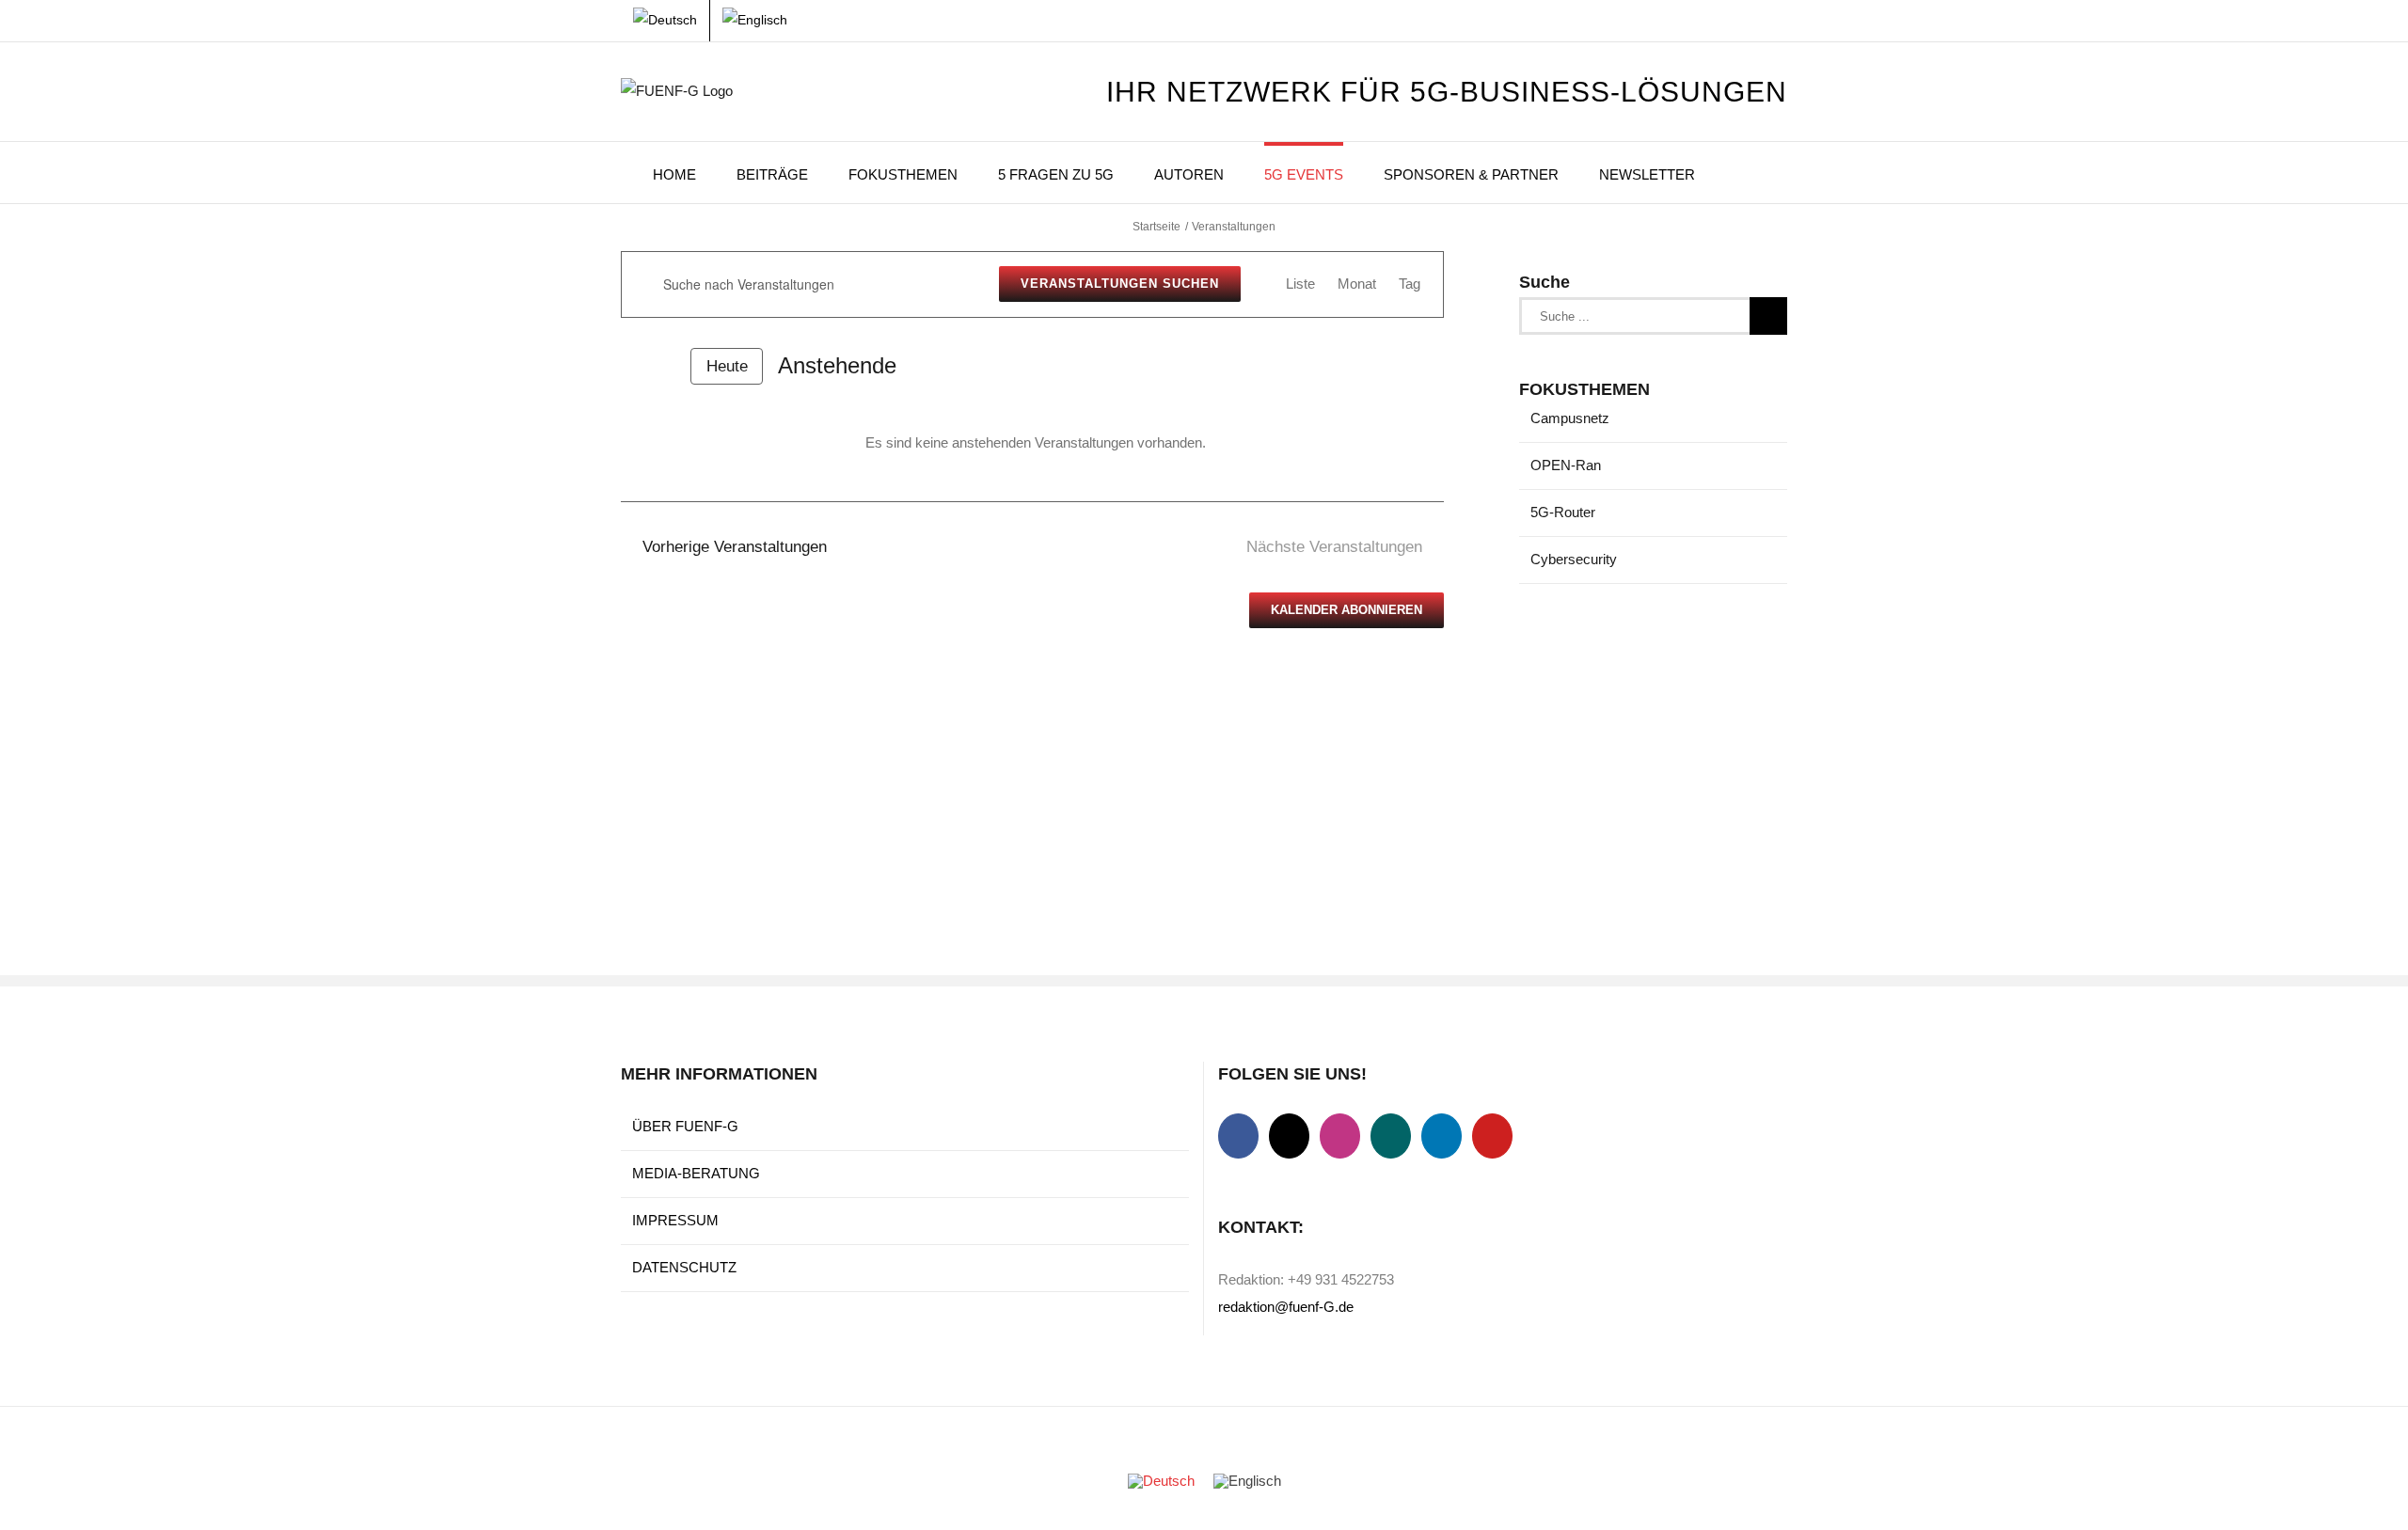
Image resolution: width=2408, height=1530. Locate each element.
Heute (727, 366)
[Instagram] (1340, 1136)
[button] (1741, 173)
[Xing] (1391, 1136)
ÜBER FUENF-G (685, 1126)
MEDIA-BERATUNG (696, 1173)
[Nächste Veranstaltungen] (664, 366)
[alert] (1036, 443)
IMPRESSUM (675, 1220)
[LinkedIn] (1442, 1136)
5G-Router (1563, 512)
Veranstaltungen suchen (1120, 284)
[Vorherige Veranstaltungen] (632, 366)
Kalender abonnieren (1347, 610)
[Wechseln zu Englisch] (755, 21)
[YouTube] (1492, 1136)
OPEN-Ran (1566, 465)
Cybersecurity (1574, 559)
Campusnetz (1570, 418)
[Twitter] (1289, 1136)
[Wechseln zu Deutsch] (1161, 1481)
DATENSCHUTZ (684, 1267)
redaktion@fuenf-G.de (1286, 1307)
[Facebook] (1238, 1136)
